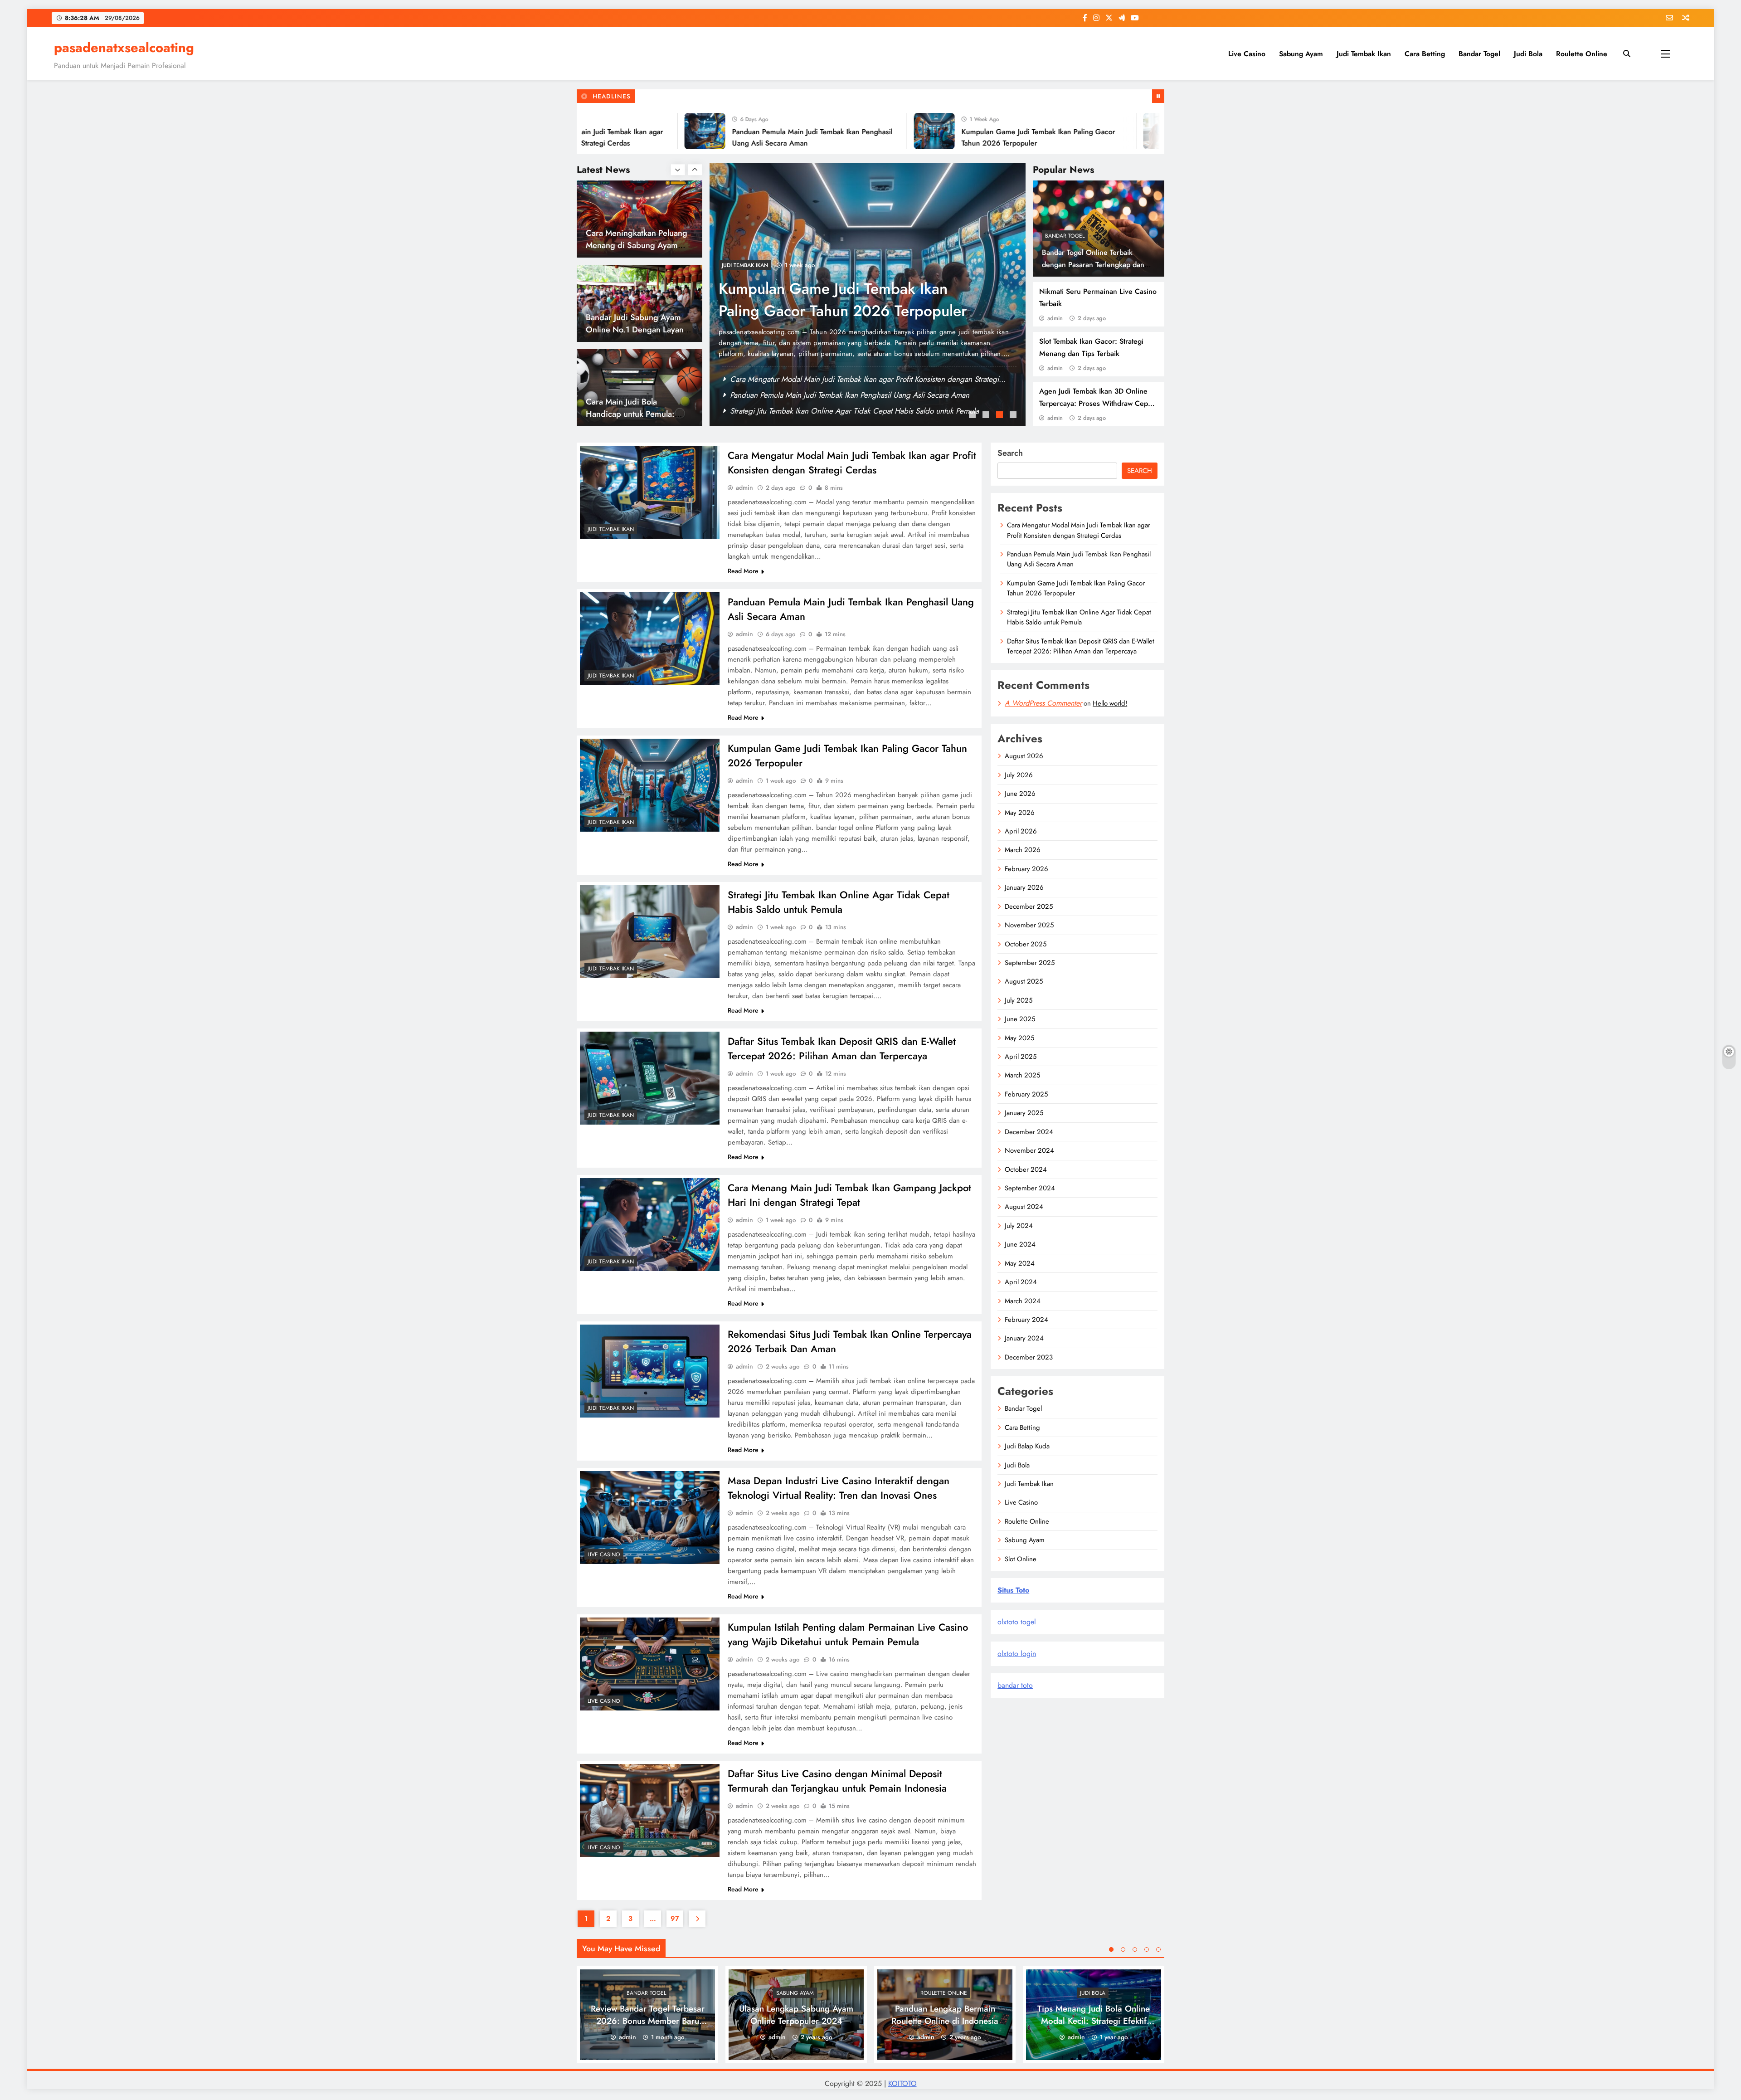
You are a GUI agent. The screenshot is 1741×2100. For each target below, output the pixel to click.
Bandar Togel (1479, 54)
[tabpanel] (868, 295)
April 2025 (1021, 1057)
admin (1055, 318)
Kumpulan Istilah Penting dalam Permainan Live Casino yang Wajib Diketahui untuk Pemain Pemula (848, 1634)
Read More (743, 571)
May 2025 (1019, 1038)
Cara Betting (1425, 54)
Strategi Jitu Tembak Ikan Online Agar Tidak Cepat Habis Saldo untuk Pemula (848, 300)
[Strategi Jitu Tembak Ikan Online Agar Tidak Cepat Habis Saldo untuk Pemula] (1069, 131)
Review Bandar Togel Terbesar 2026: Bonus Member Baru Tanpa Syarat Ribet (648, 2021)
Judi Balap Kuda (1027, 1446)
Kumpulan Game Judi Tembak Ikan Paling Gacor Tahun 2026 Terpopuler (847, 411)
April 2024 (1021, 1282)
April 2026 (1021, 831)
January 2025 (1024, 1113)
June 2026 (1020, 794)
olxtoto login (1017, 1654)
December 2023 (1029, 1357)
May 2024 (1020, 1263)
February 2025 (1026, 1094)
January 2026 (1024, 887)
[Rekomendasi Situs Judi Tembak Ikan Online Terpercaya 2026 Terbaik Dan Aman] (650, 1371)
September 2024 (1030, 1188)
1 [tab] (973, 416)
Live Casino (1247, 54)
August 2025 (1024, 981)
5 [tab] (1158, 1949)
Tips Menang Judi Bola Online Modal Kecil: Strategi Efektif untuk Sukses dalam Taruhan (1094, 2021)
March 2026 (1023, 850)
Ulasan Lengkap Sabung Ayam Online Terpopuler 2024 (796, 2015)
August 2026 (1024, 756)
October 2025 (1026, 944)
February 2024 (1026, 1320)
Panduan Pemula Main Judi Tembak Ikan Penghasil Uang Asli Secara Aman (850, 395)
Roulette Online (1582, 54)
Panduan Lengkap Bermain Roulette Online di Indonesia (945, 2015)
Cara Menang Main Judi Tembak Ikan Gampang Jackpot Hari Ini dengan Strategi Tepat (849, 1195)
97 (675, 1919)
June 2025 (1020, 1019)
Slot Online (1021, 1559)
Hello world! (1110, 703)
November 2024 (1029, 1150)
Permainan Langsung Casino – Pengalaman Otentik (637, 408)
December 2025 (1029, 906)
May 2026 (1020, 813)
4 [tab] (1014, 416)
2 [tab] (987, 416)
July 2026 (1019, 775)
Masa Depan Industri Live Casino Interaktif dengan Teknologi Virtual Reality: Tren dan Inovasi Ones (839, 1488)
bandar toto (1015, 1685)
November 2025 (1029, 925)
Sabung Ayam (1301, 54)
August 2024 (1024, 1207)
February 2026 (1026, 869)
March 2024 (1023, 1301)
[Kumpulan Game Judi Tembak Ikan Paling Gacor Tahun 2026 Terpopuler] (839, 131)
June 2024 (1020, 1244)
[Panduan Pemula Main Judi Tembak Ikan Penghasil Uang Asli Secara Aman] (610, 131)
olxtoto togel (1017, 1622)
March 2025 (1022, 1075)
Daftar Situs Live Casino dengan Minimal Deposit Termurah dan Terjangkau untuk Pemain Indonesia (837, 1781)
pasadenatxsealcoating (124, 48)
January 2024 (1024, 1338)
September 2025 (1030, 963)
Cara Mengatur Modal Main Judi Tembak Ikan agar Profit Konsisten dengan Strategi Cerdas (852, 463)
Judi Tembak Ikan (1364, 54)
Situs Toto (1013, 1590)
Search (1010, 453)
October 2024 (1026, 1169)
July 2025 (1019, 1000)
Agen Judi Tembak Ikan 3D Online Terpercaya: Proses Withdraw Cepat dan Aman (1096, 403)
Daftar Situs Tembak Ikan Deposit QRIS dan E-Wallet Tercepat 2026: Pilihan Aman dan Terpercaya (842, 1048)
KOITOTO (902, 2083)
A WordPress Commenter (1043, 703)
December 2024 (1029, 1132)
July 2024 (1019, 1226)
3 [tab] (1001, 416)
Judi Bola (1528, 54)
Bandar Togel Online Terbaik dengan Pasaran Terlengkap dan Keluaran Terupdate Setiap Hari (1093, 265)
